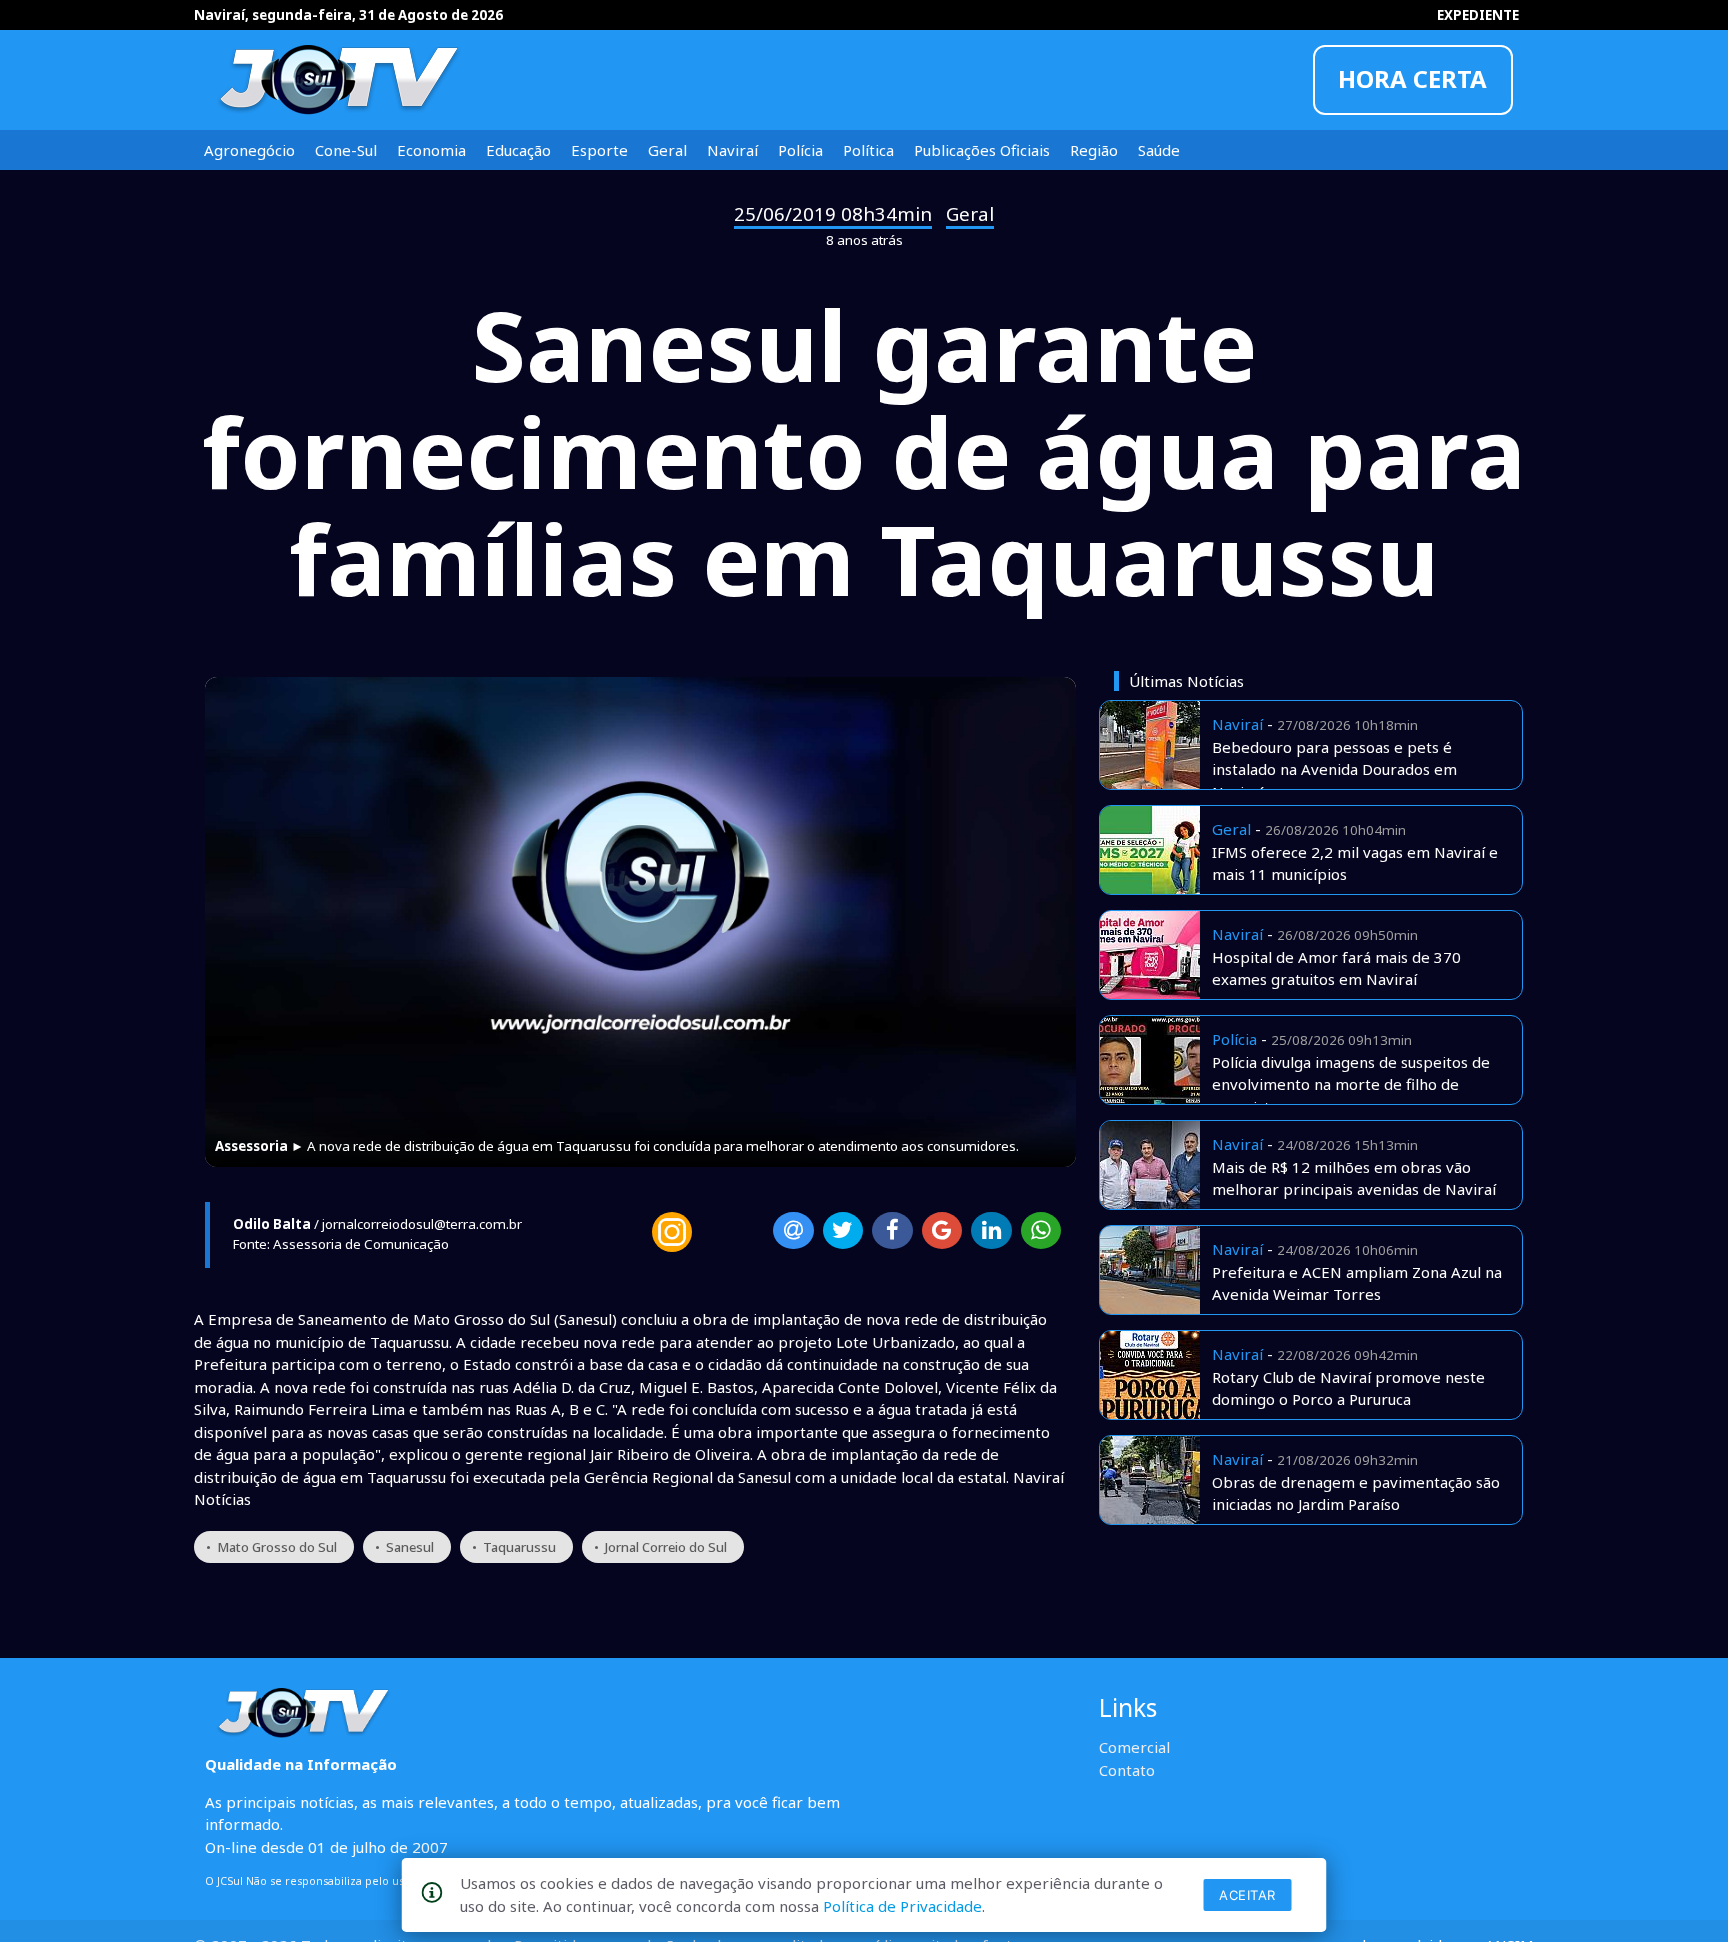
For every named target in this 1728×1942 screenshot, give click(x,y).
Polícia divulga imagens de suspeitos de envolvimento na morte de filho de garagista (1351, 1084)
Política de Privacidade (902, 1906)
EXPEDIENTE (1478, 15)
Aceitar (1247, 1895)
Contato (1127, 1770)
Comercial (1134, 1747)
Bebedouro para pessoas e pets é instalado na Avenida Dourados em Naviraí (1334, 769)
